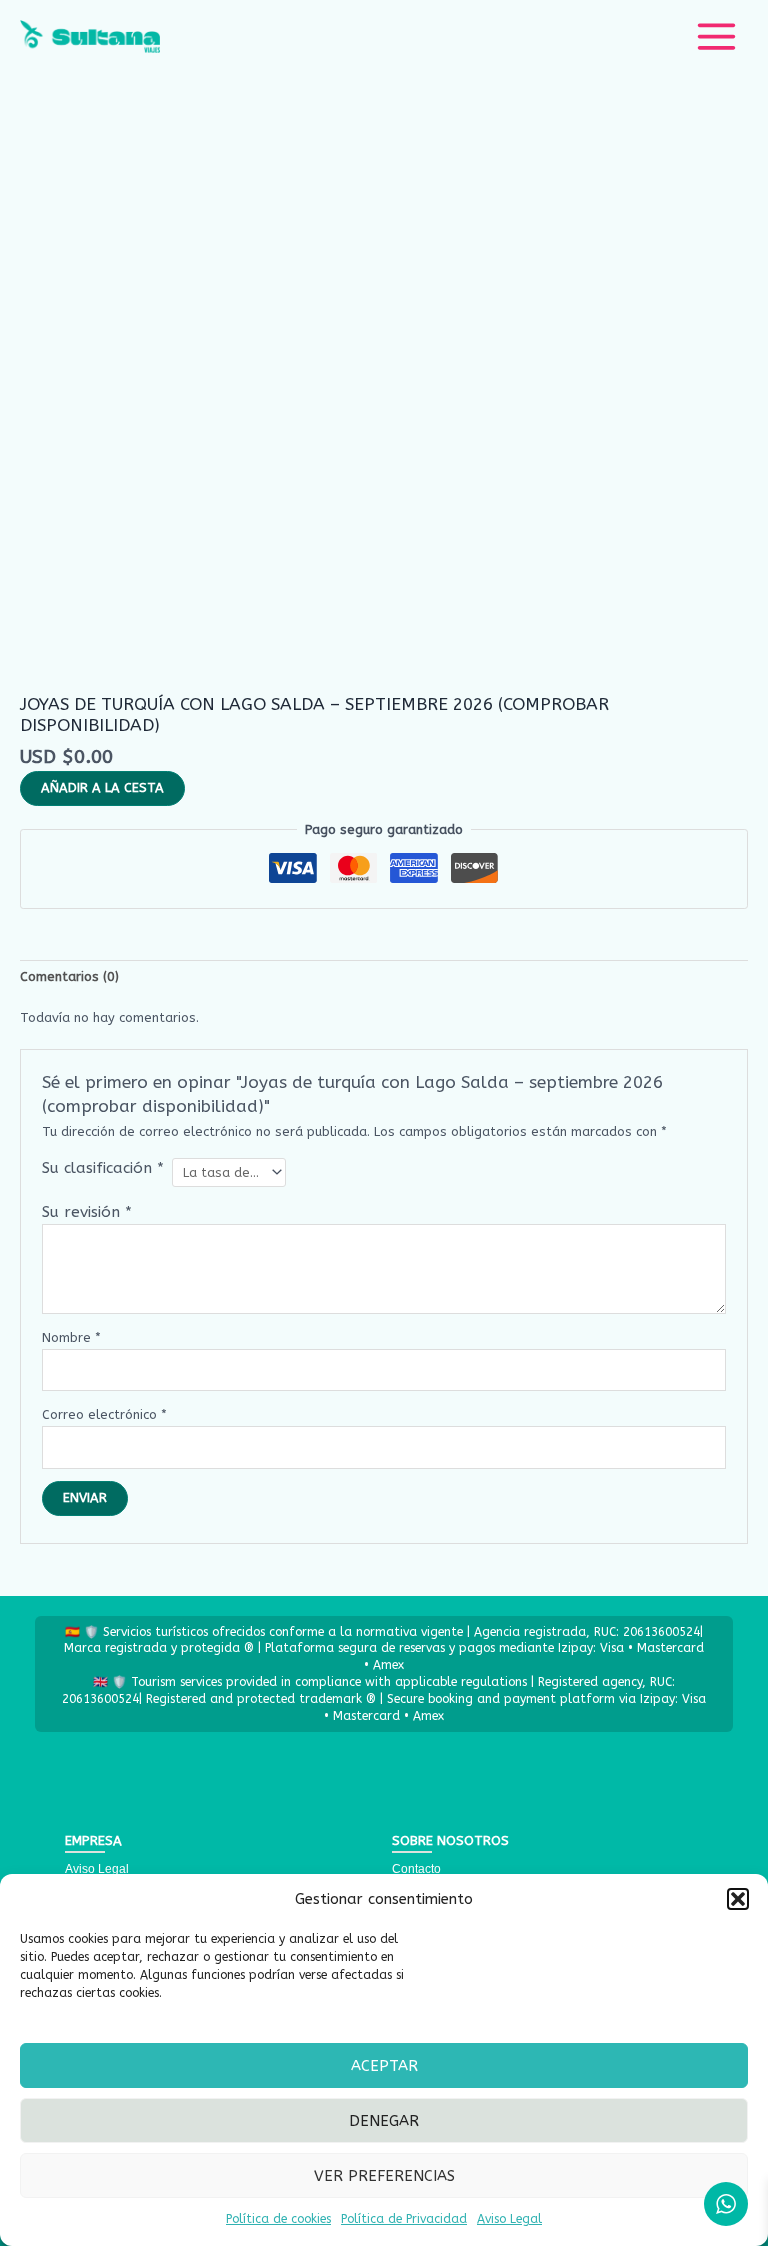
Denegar (384, 2121)
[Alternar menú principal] (716, 36)
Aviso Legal (509, 2219)
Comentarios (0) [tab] (69, 976)
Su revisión (87, 1212)
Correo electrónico (104, 1414)
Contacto (416, 1869)
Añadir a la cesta (102, 787)
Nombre (71, 1337)
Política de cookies (278, 2219)
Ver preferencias (384, 2176)
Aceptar (384, 2066)
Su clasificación (103, 1168)
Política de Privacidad (404, 2219)
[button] (738, 1899)
